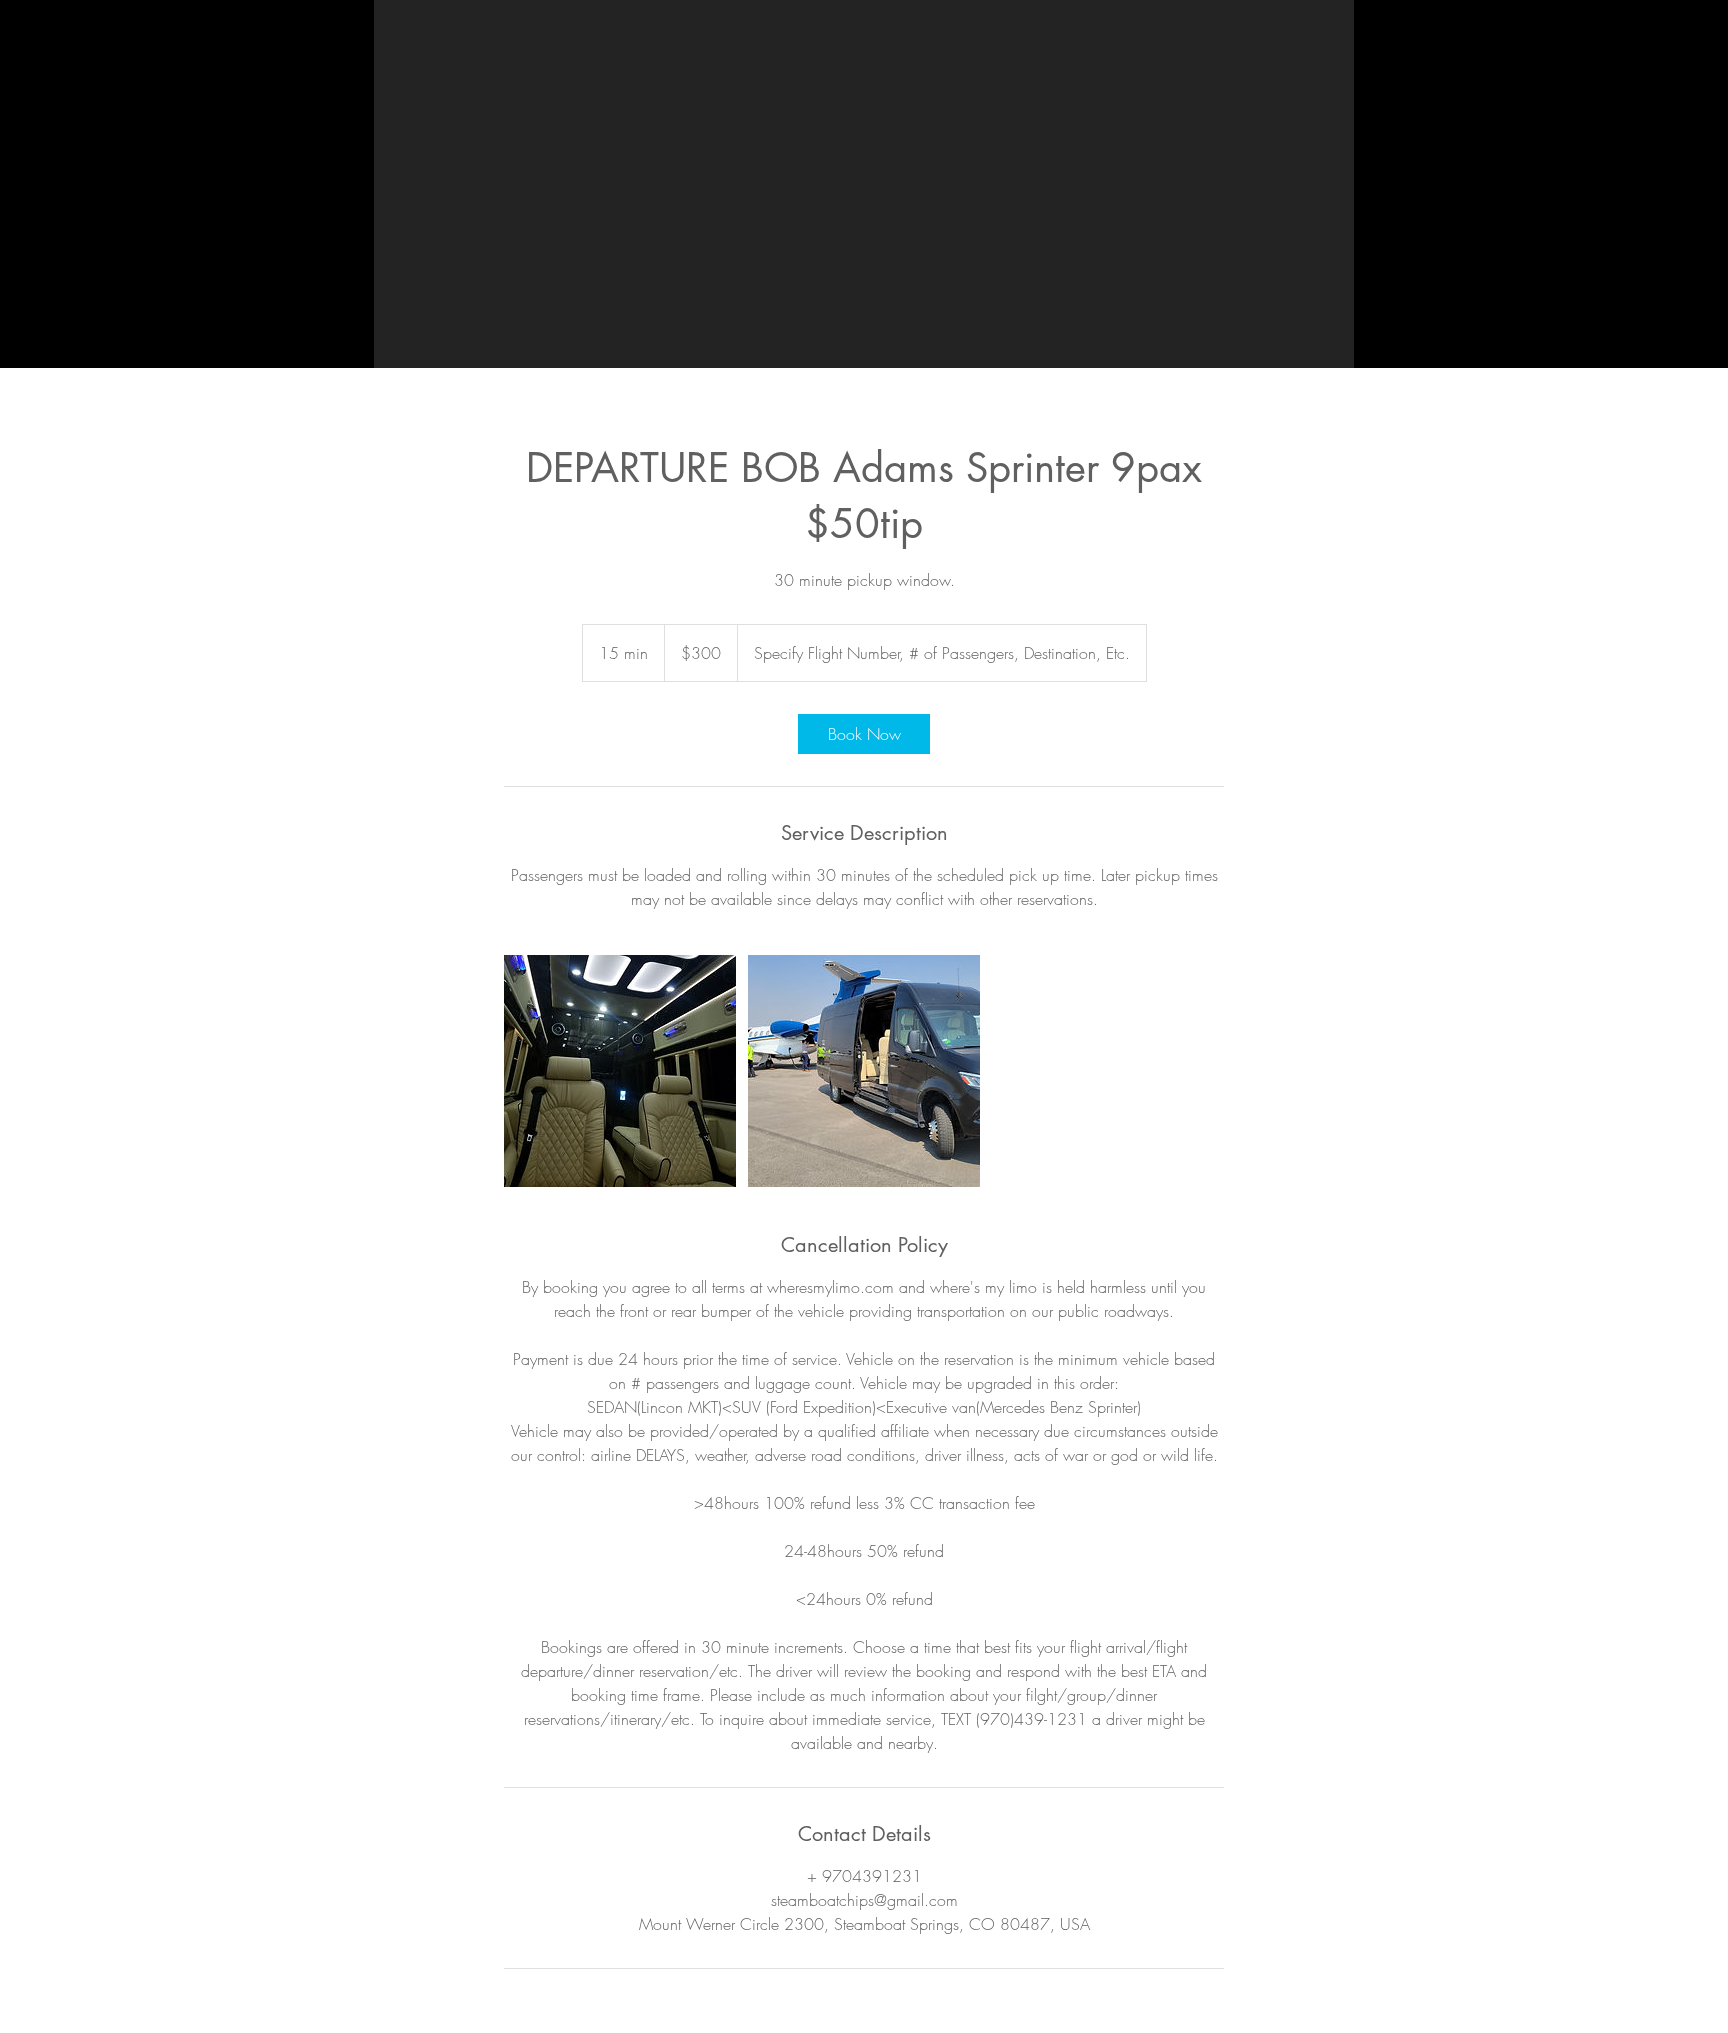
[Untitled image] (620, 1071)
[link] (864, 734)
